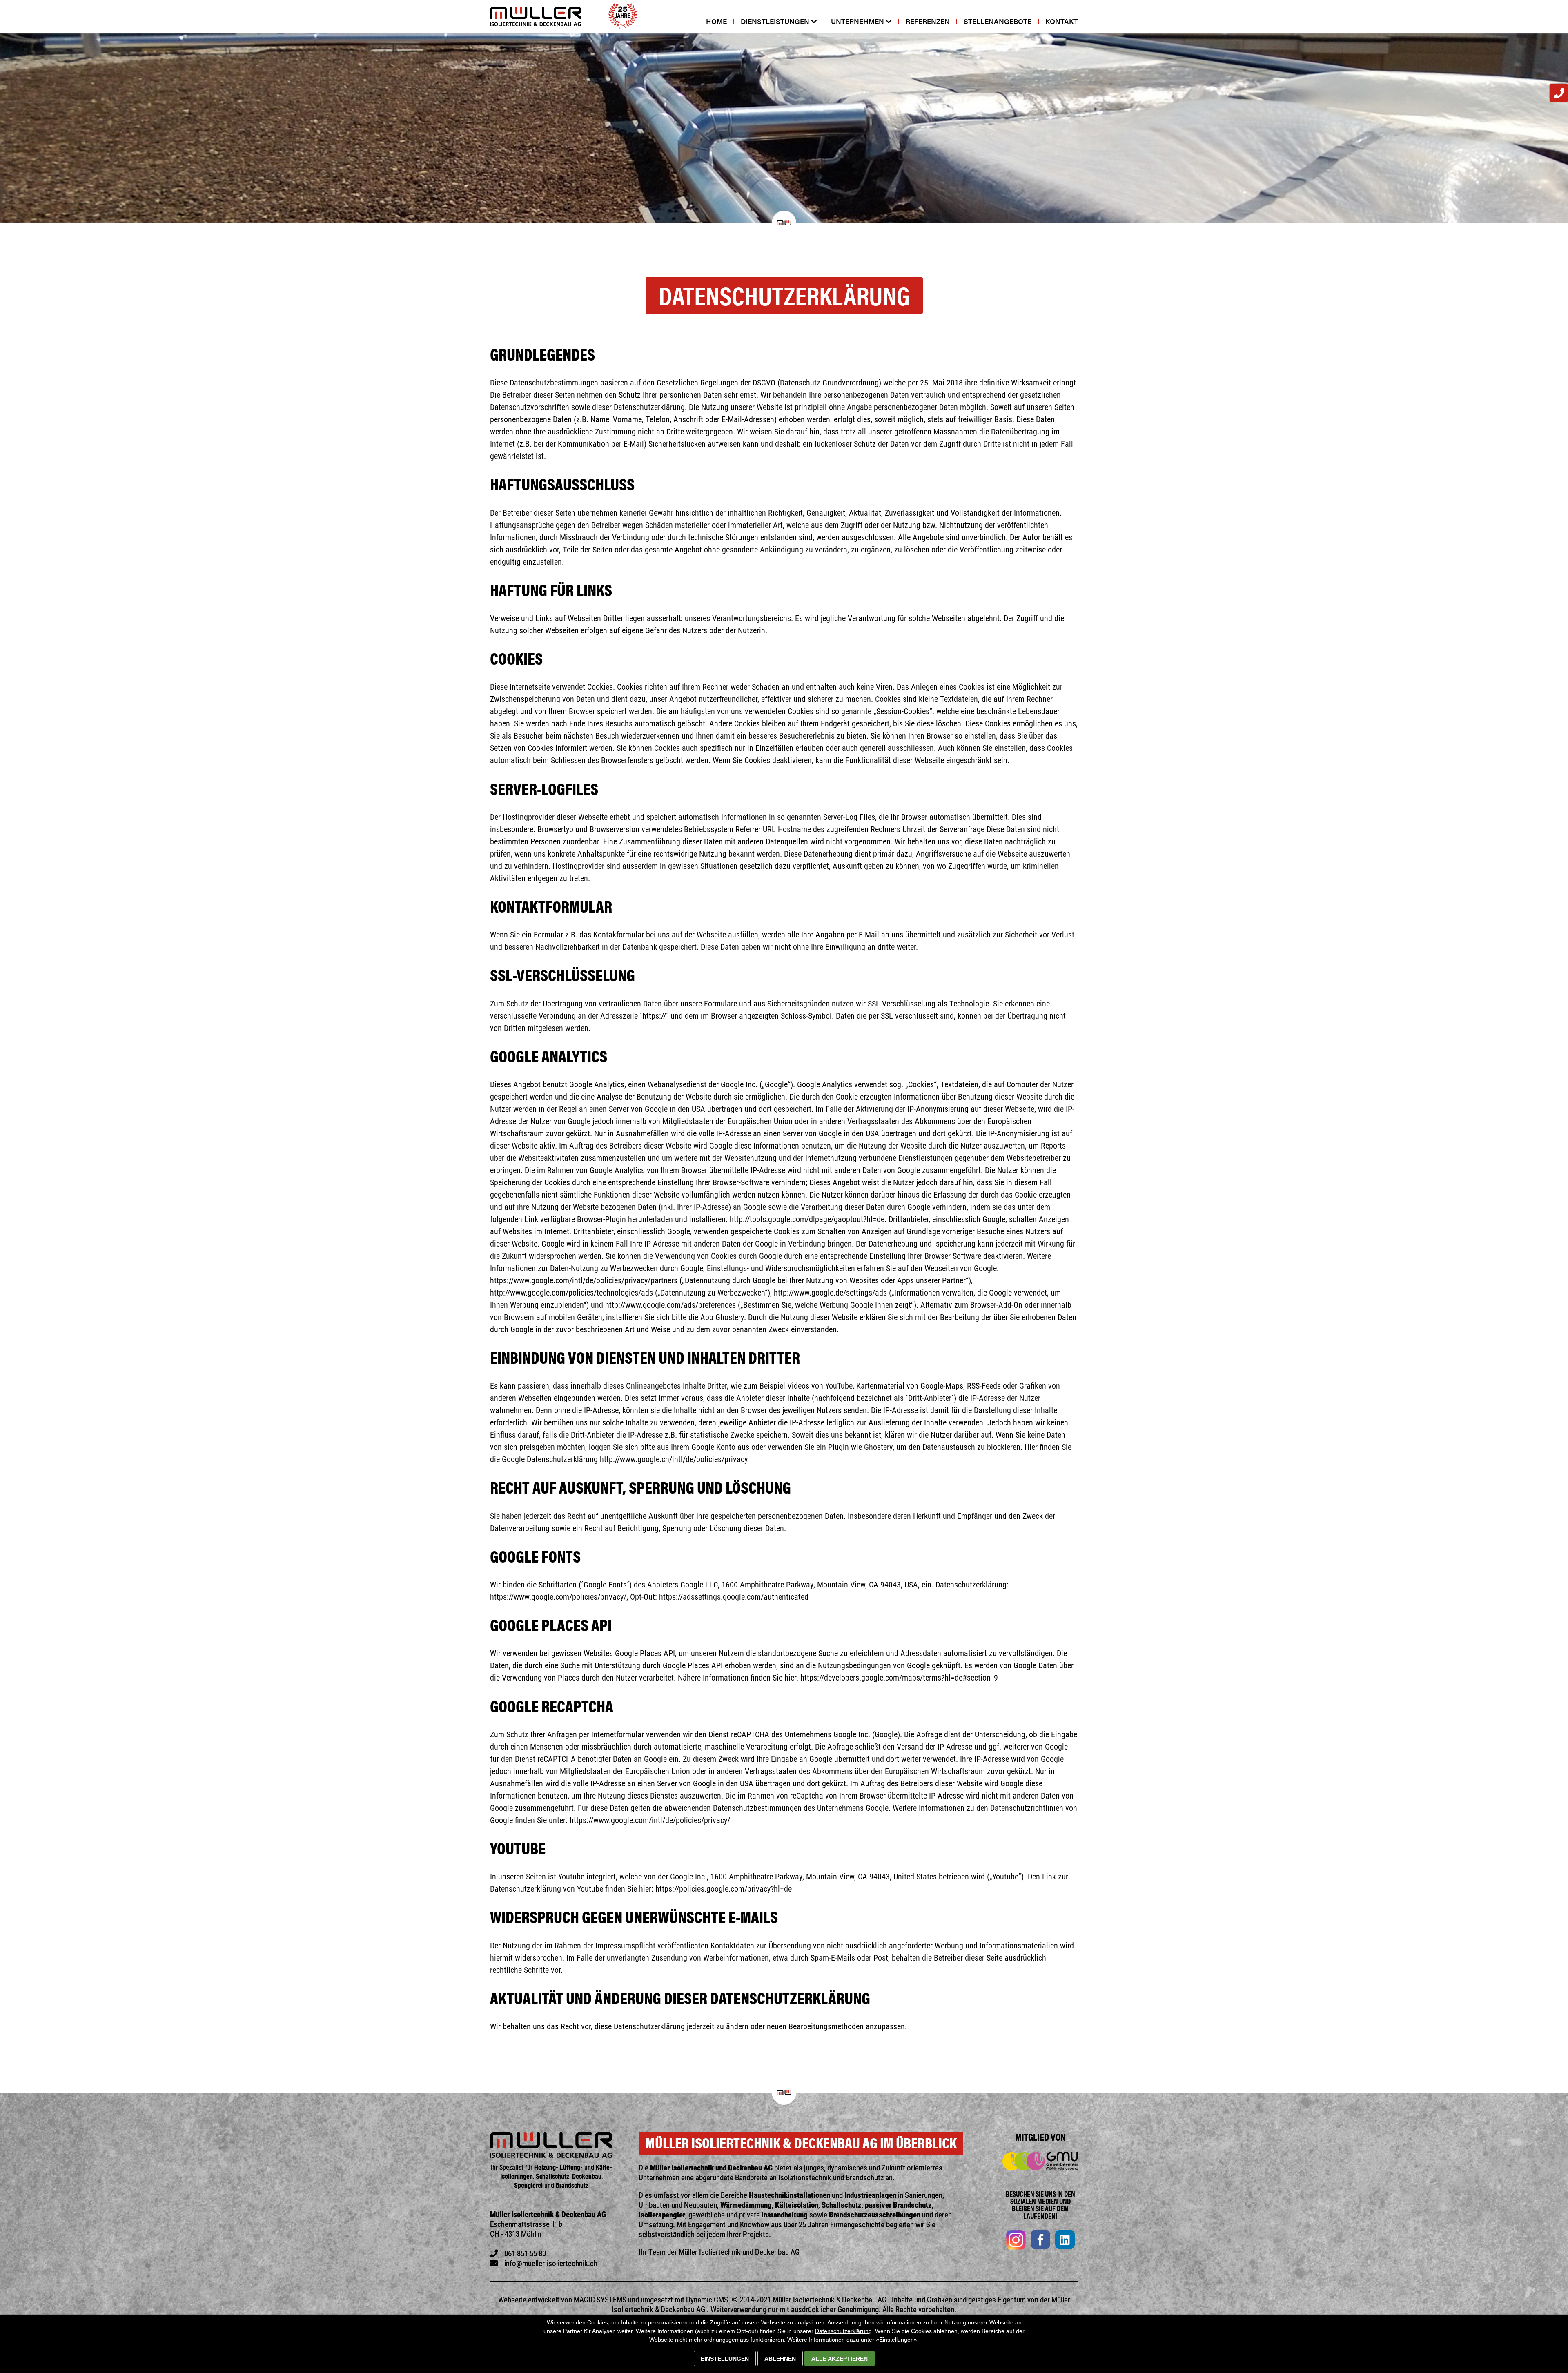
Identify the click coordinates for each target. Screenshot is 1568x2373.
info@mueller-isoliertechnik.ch (551, 2263)
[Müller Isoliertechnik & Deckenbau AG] (536, 16)
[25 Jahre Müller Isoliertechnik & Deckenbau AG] (623, 16)
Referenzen (928, 21)
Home (716, 21)
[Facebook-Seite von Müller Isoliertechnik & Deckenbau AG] (1040, 2241)
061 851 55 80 (525, 2253)
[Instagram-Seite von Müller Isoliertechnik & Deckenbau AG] (1016, 2241)
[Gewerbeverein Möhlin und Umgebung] (1040, 2161)
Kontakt (1062, 21)
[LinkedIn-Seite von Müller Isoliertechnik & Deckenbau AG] (1065, 2241)
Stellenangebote (998, 21)
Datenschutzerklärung (843, 2331)
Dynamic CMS (707, 2299)
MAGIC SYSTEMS (600, 2299)
